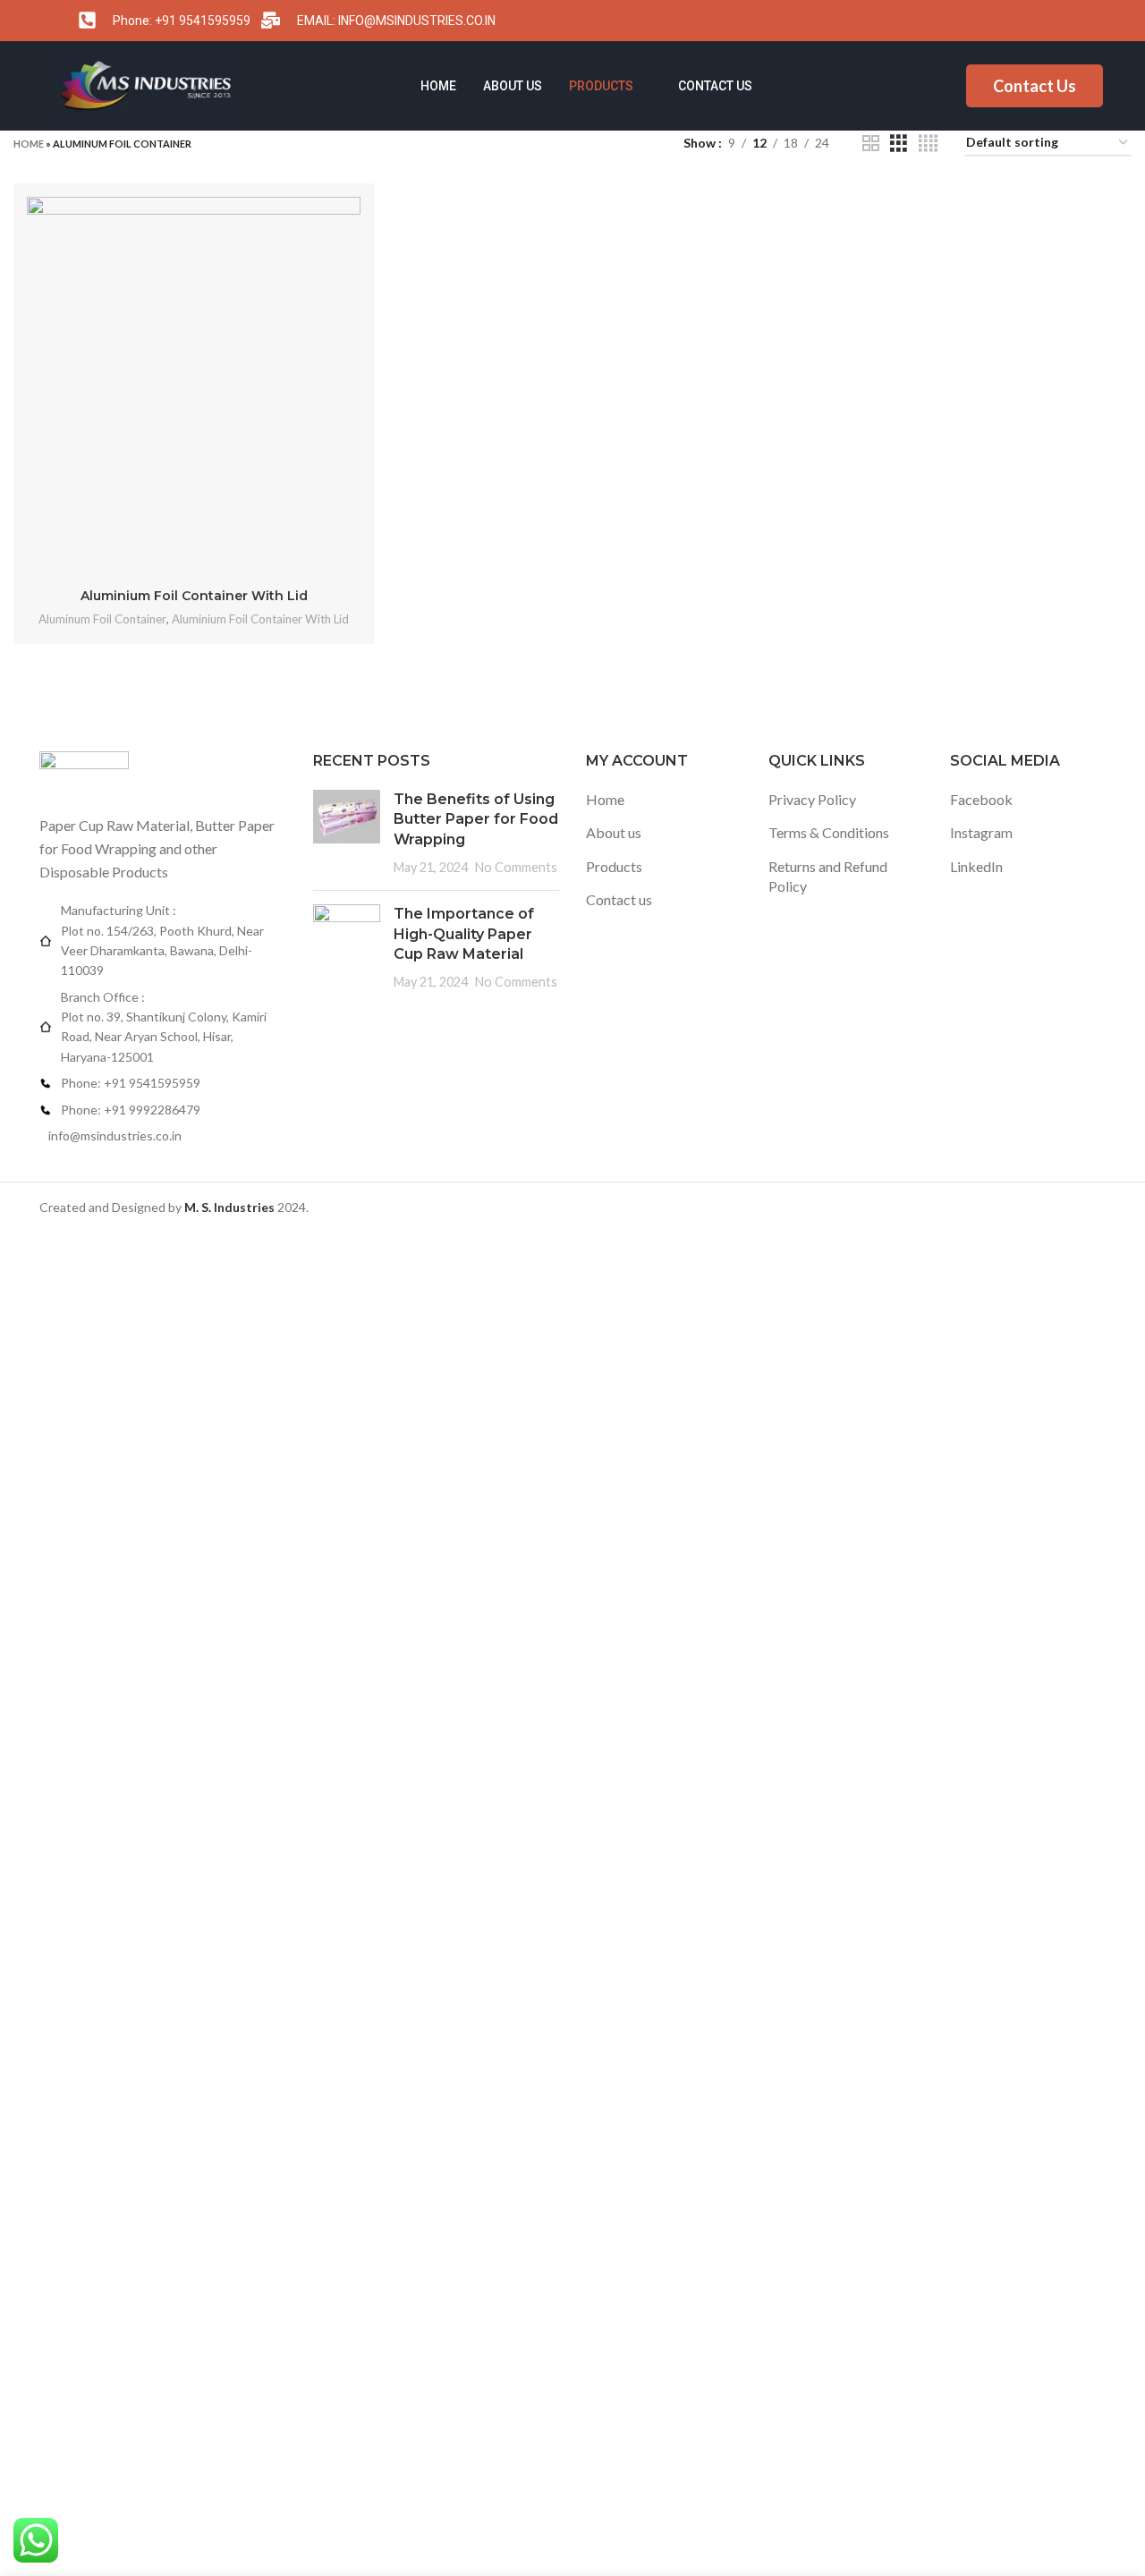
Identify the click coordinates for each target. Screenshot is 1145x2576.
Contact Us (1035, 86)
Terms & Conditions (829, 832)
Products (601, 86)
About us (513, 86)
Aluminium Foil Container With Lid (194, 596)
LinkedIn (976, 866)
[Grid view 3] (899, 144)
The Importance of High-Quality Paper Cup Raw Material (464, 934)
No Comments (516, 867)
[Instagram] (1041, 21)
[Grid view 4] (928, 144)
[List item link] (163, 1083)
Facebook (981, 799)
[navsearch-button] (1114, 89)
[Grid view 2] (871, 144)
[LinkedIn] (1076, 21)
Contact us (715, 86)
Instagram (981, 832)
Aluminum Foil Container (102, 619)
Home (438, 86)
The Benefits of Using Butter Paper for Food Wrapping (476, 819)
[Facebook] (1006, 21)
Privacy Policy (812, 799)
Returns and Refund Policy (828, 876)
